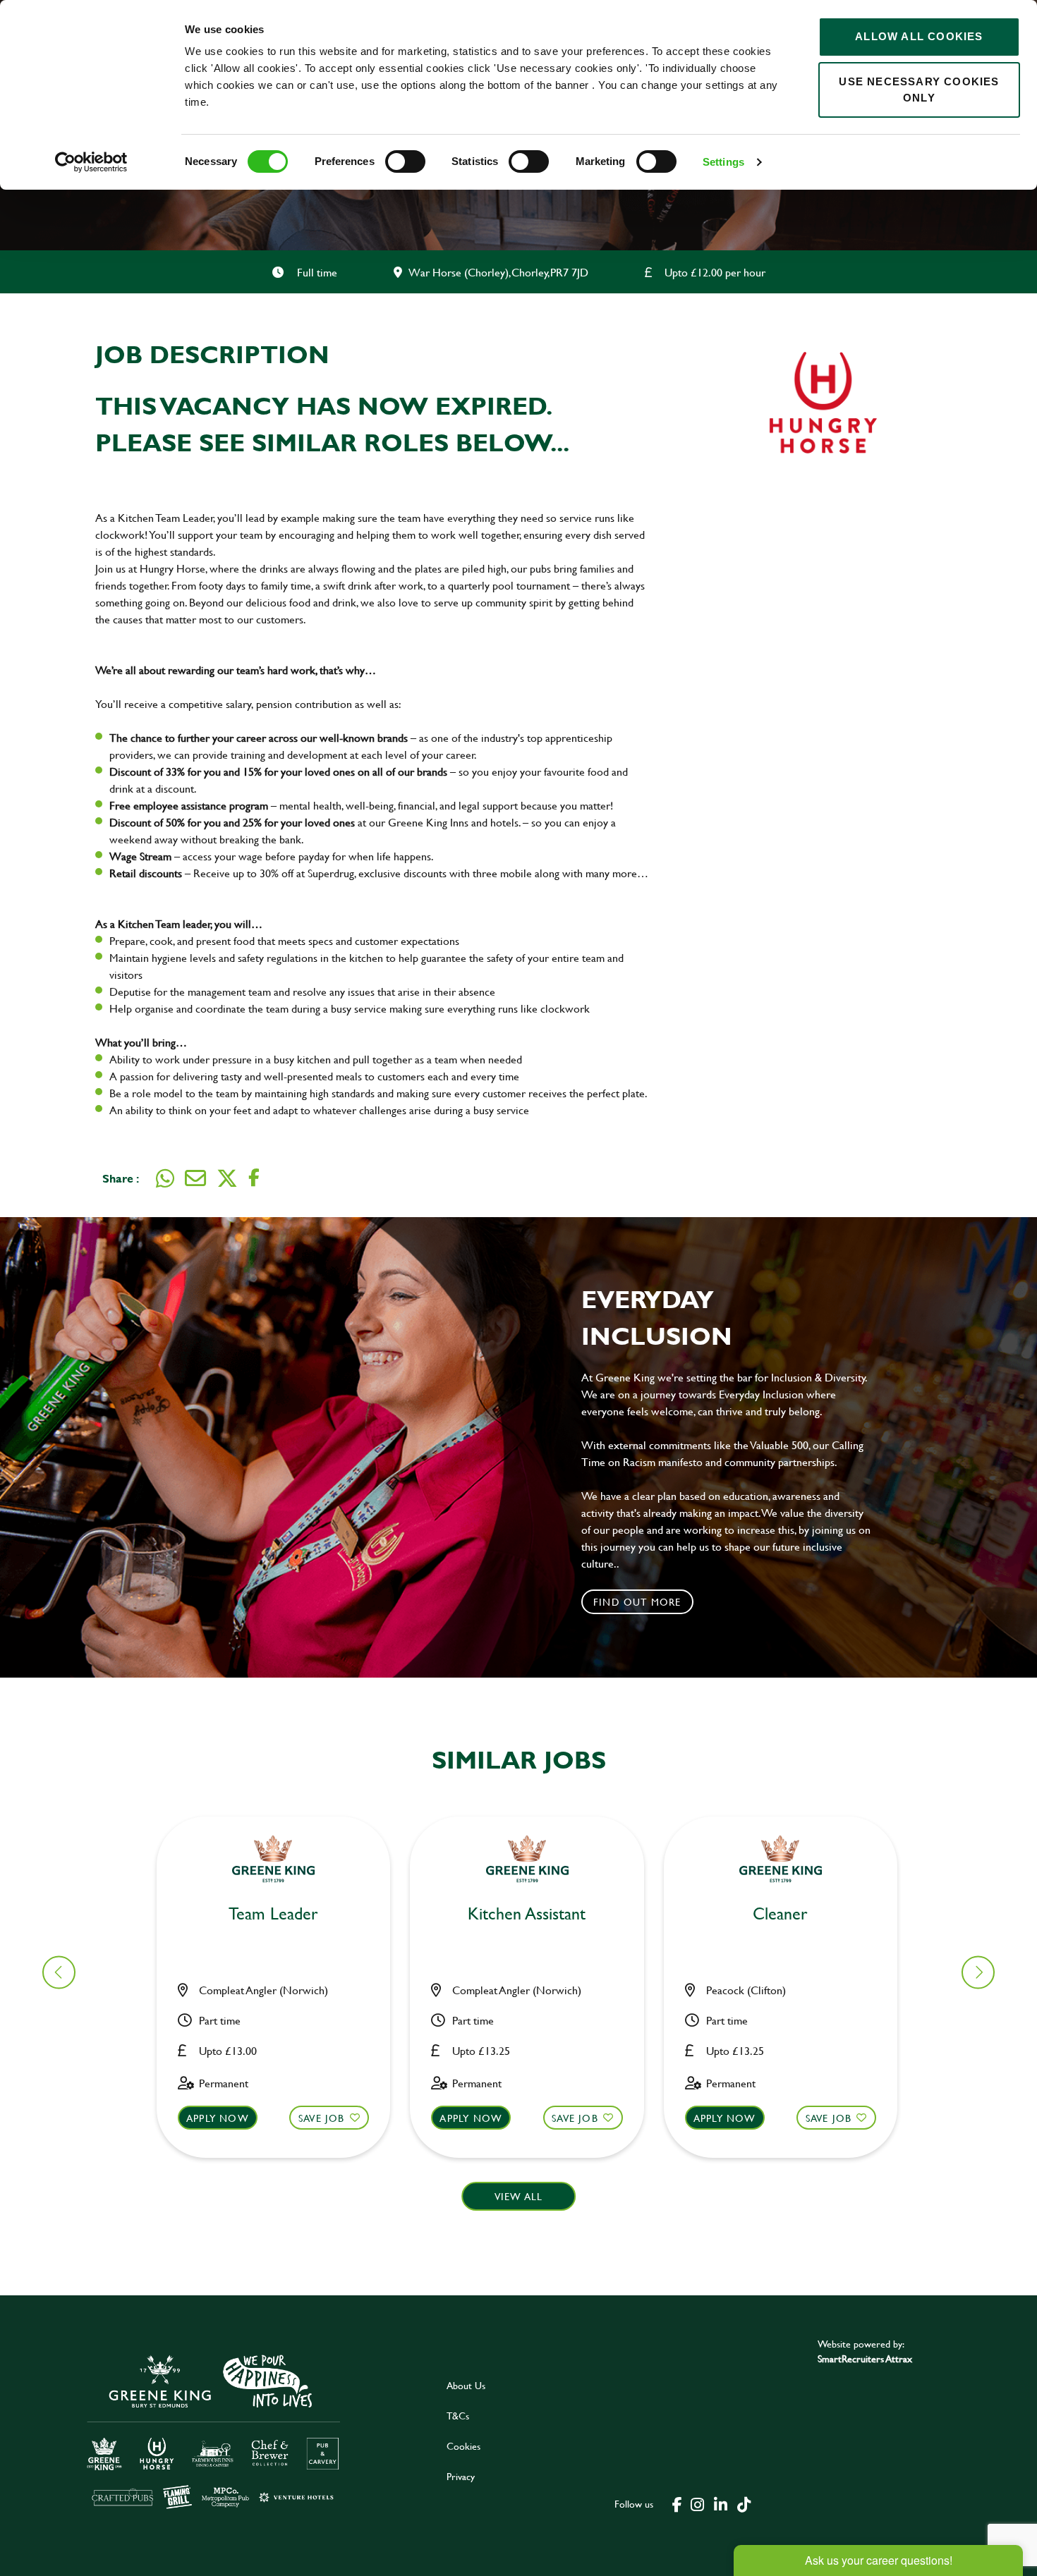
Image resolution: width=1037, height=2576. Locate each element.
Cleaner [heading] (780, 1914)
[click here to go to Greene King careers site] (214, 2430)
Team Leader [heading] (273, 1914)
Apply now (218, 2118)
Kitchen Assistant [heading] (527, 1914)
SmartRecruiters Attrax (865, 2358)
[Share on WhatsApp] (165, 1178)
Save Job (322, 2118)
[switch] (405, 161)
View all (519, 2196)
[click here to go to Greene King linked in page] (720, 2503)
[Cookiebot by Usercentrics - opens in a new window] (91, 162)
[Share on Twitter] (227, 1178)
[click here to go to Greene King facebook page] (677, 2503)
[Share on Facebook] (254, 1178)
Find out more (637, 1602)
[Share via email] (195, 1178)
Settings (723, 162)
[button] (273, 2072)
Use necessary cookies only (919, 90)
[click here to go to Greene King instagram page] (697, 2503)
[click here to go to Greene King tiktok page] (744, 2503)
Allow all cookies (919, 36)
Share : (121, 1178)
